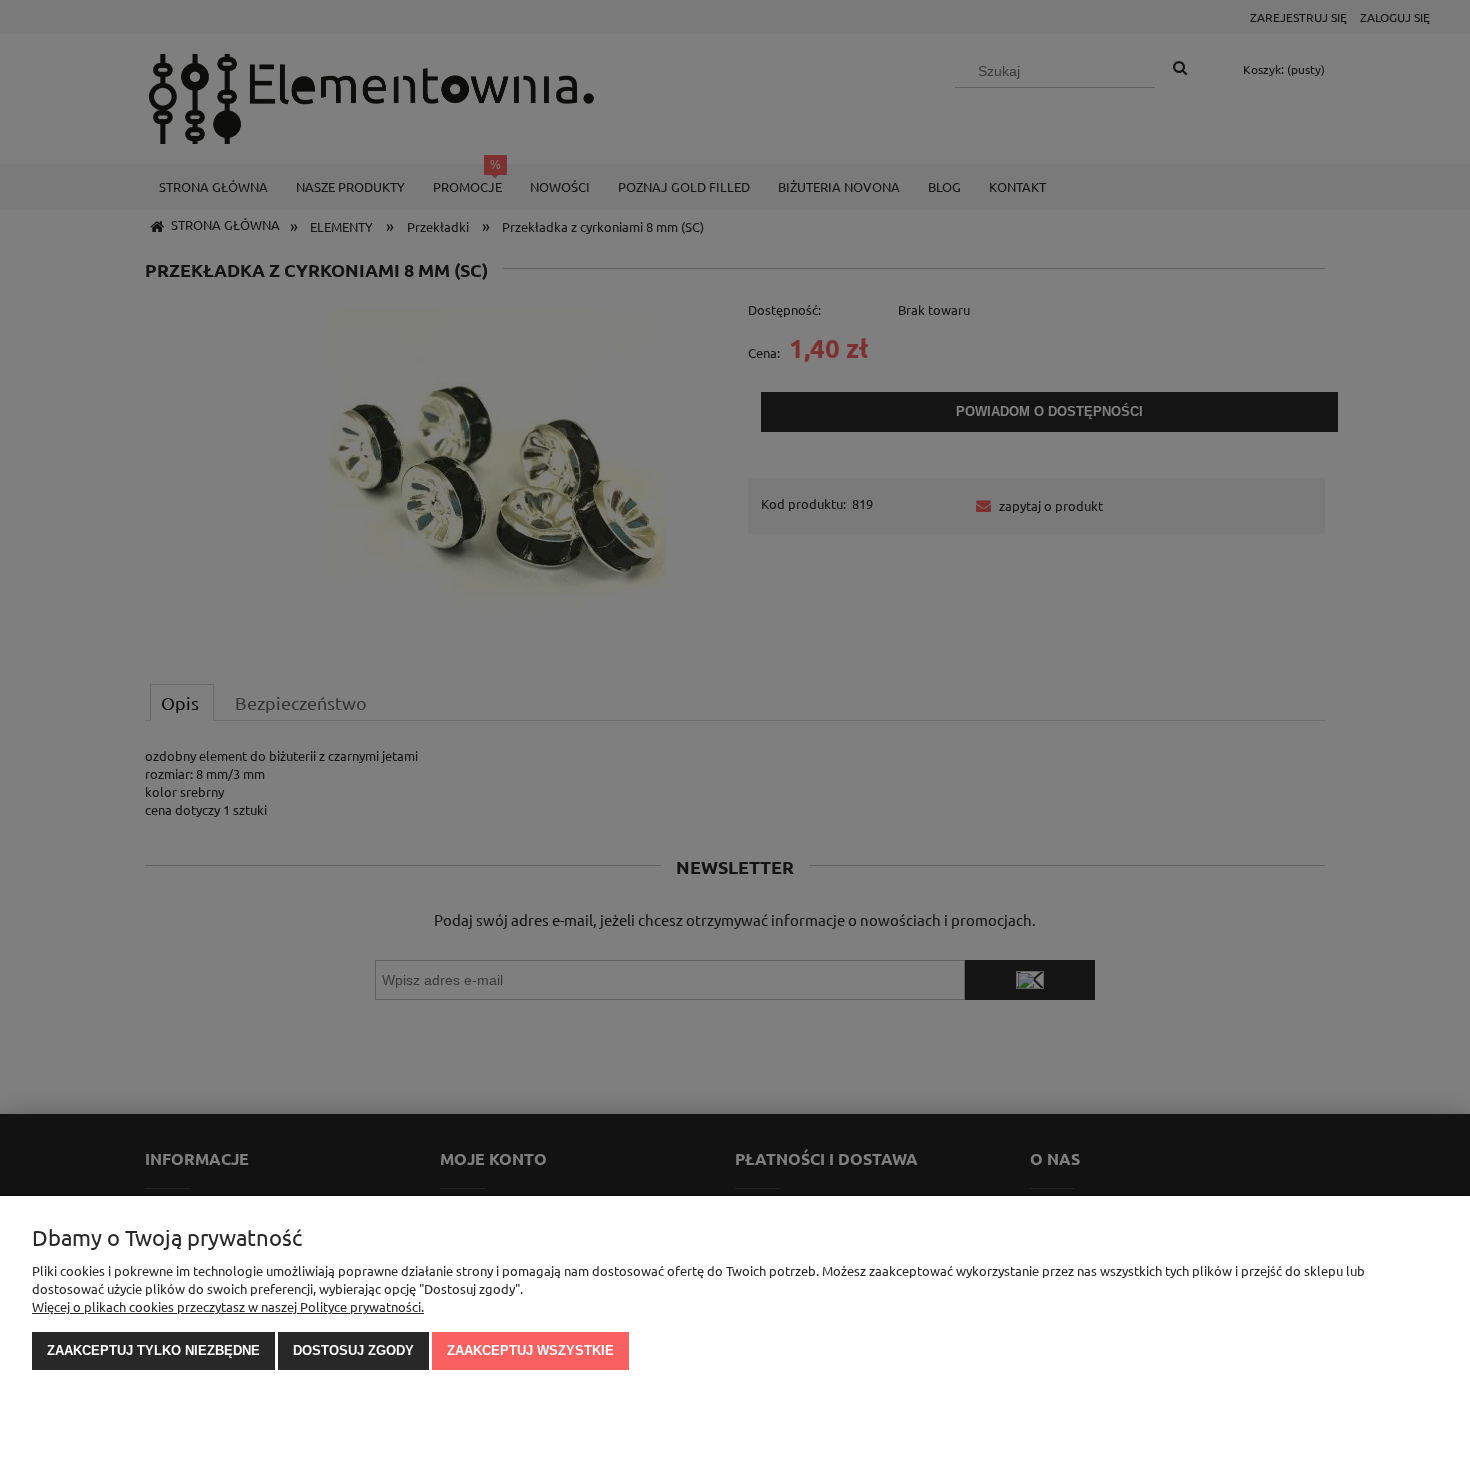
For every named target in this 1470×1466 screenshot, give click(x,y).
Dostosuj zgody (353, 1350)
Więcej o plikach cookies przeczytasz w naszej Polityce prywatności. (228, 1306)
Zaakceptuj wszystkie (530, 1350)
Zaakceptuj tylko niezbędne (153, 1350)
